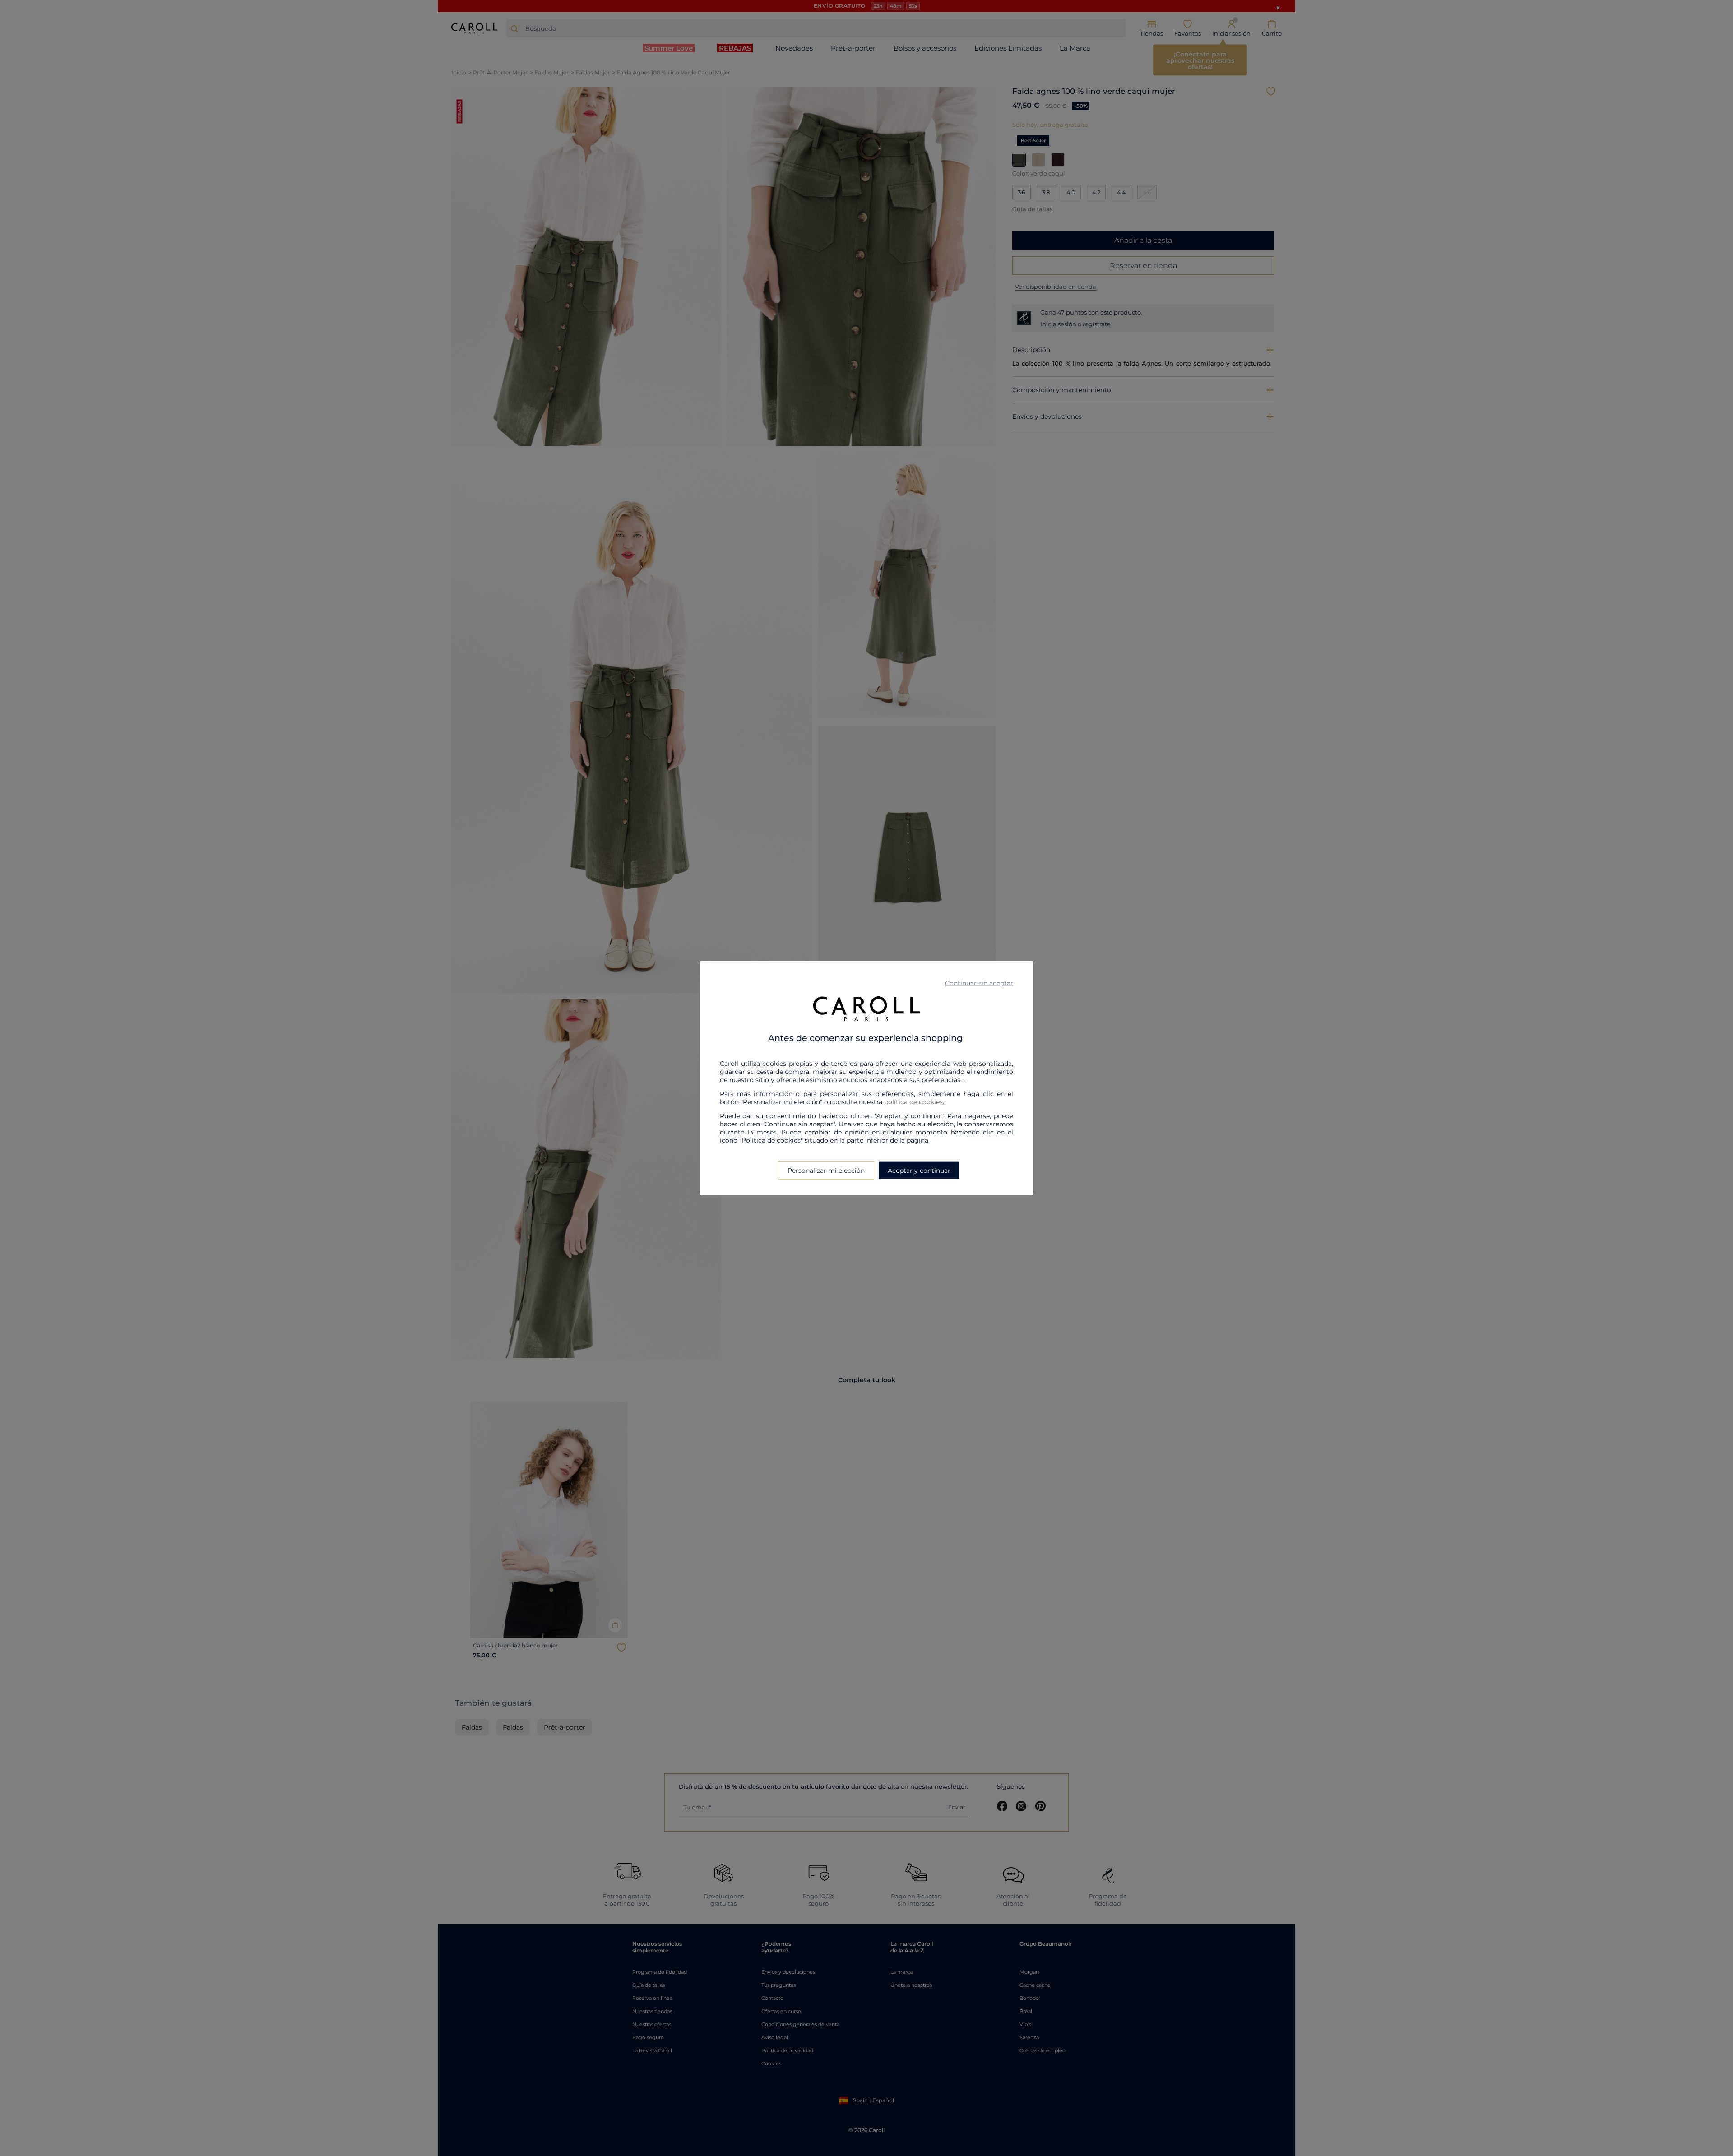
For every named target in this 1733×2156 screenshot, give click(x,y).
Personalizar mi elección (826, 1170)
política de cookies (913, 1101)
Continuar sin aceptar (979, 983)
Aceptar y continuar (919, 1170)
